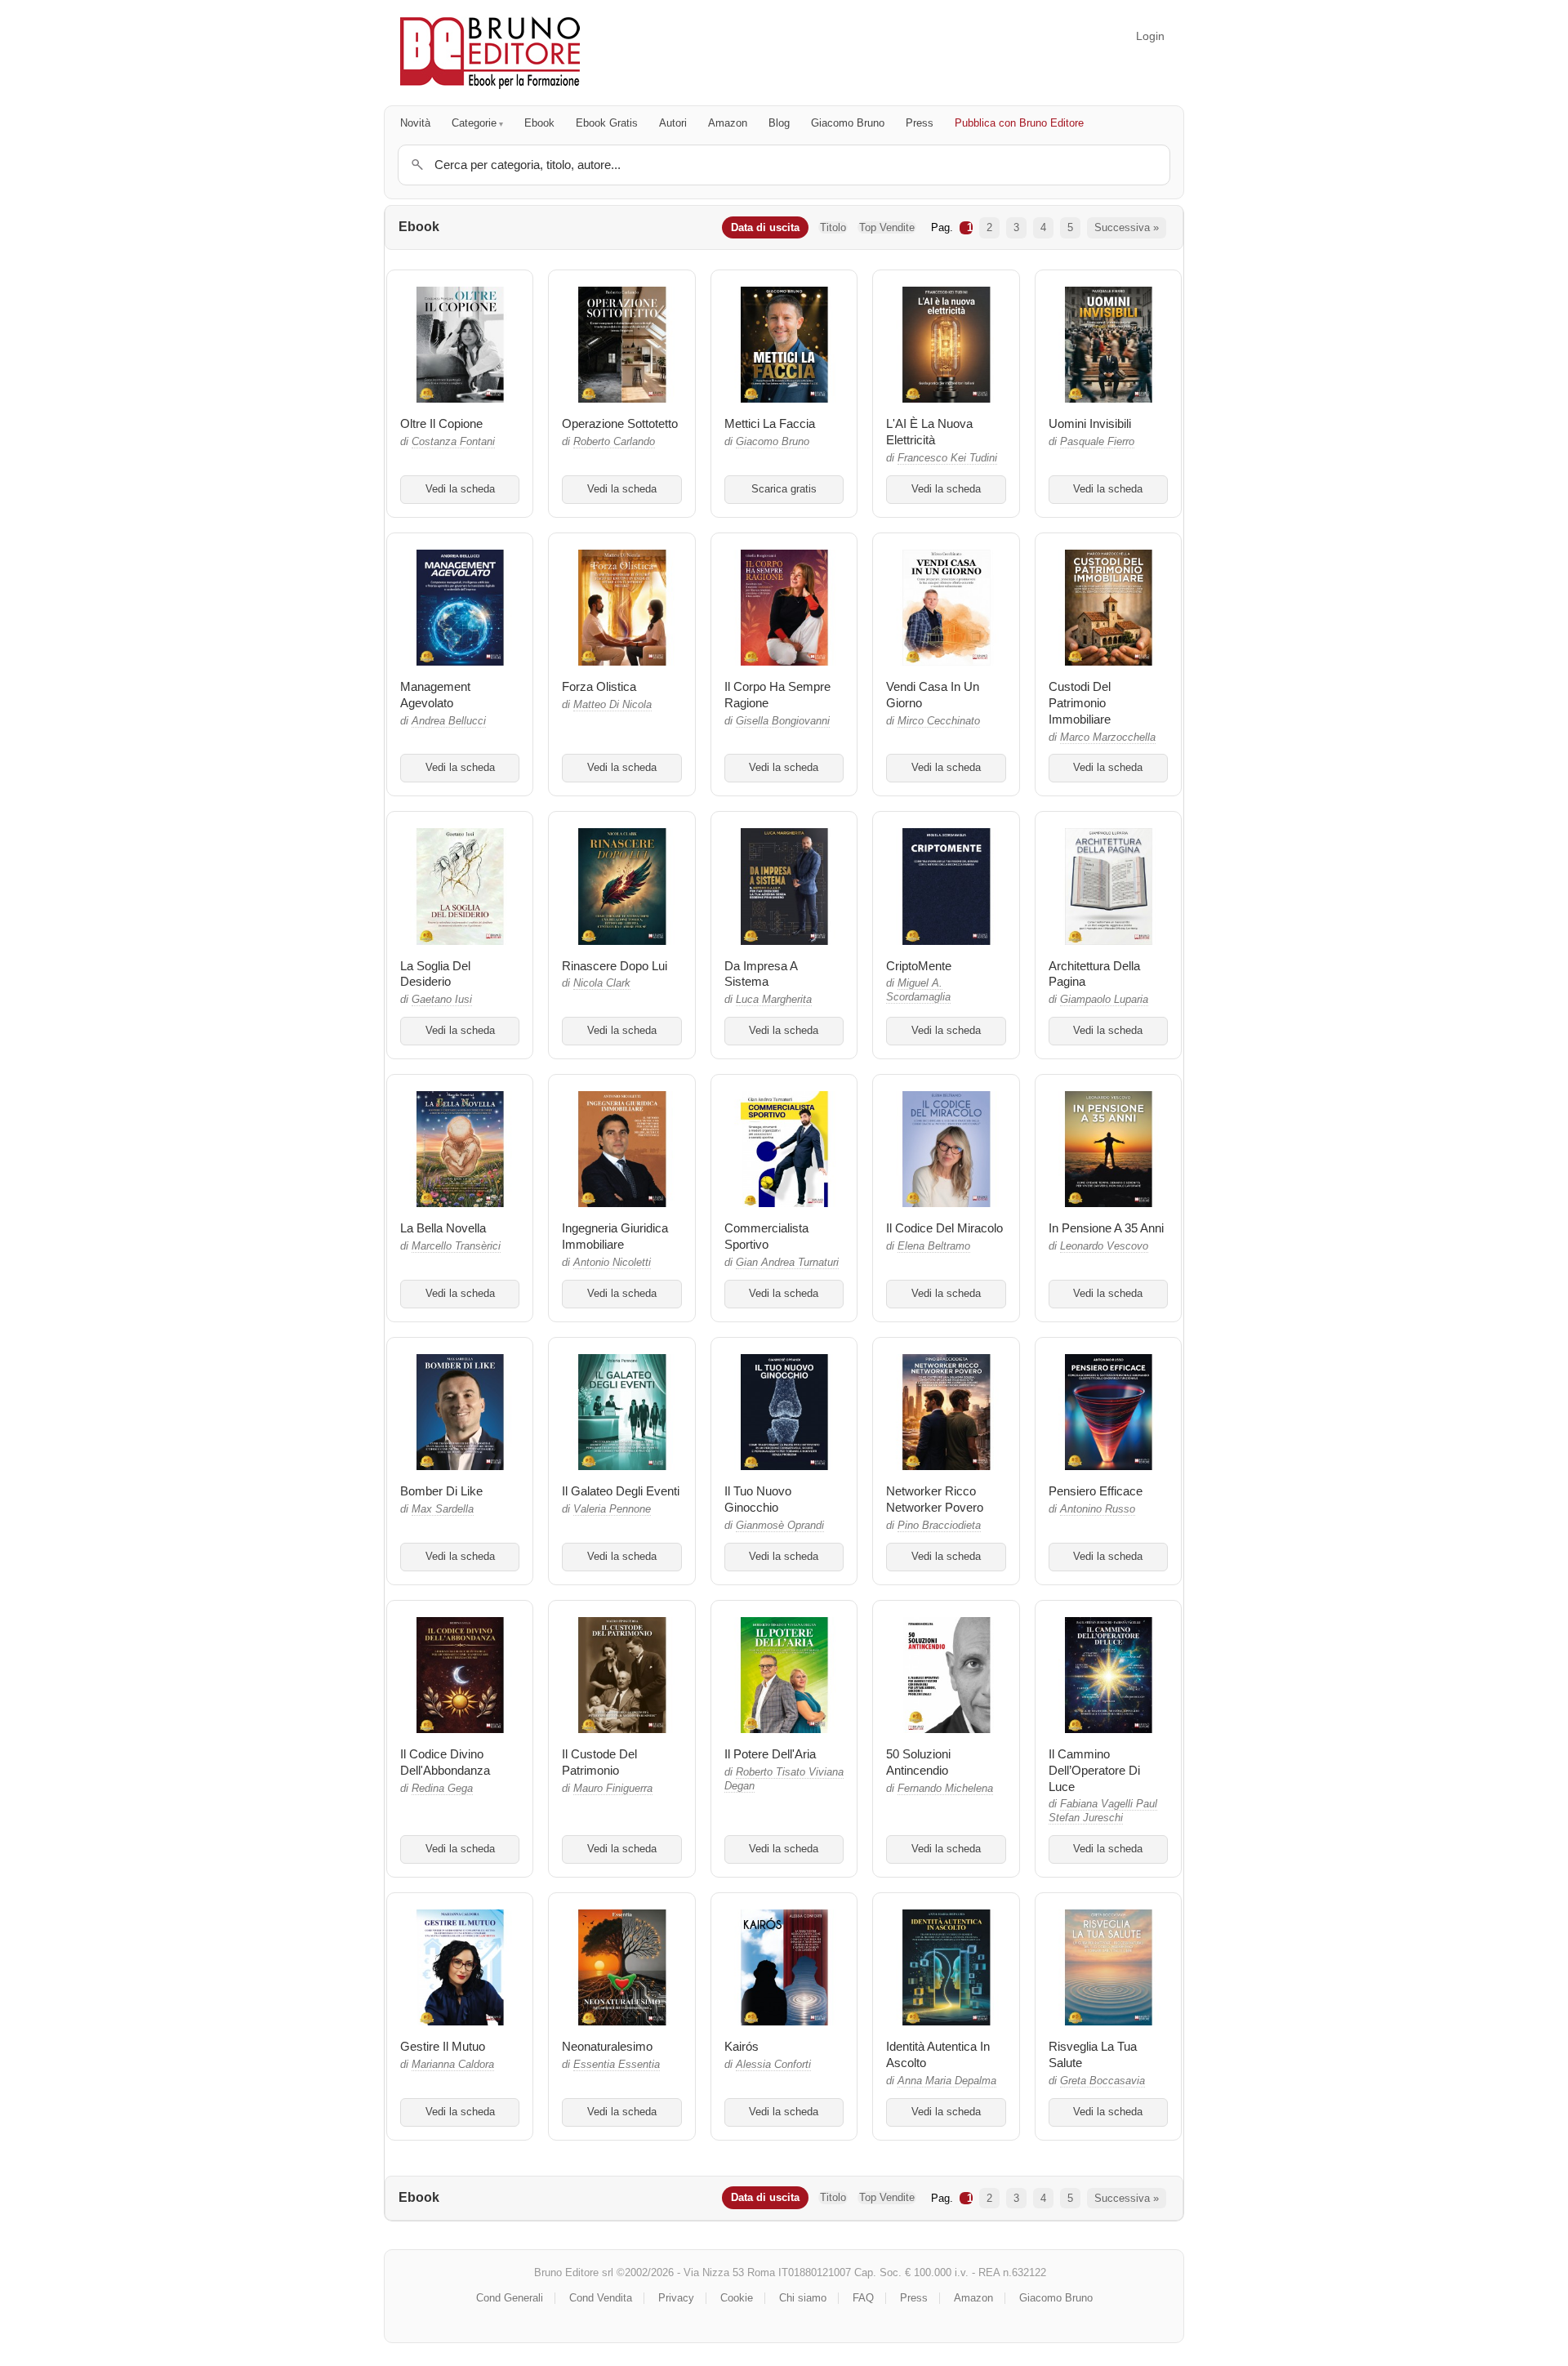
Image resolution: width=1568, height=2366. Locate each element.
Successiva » (1127, 227)
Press (920, 123)
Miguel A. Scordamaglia (918, 990)
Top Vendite (887, 227)
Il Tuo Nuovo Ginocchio (758, 1499)
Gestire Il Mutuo (443, 2046)
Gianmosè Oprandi (780, 1526)
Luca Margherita (774, 1000)
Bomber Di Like (441, 1491)
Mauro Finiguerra (613, 1789)
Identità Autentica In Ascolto (938, 2054)
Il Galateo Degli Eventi (621, 1491)
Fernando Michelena (945, 1789)
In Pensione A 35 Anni (1106, 1228)
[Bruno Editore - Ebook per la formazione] (490, 53)
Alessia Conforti (773, 2065)
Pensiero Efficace (1096, 1491)
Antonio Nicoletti (612, 1263)
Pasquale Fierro (1097, 442)
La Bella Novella (443, 1228)
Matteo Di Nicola (612, 705)
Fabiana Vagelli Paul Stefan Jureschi (1103, 1811)
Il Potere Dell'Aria (770, 1754)
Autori (673, 123)
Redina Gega (442, 1789)
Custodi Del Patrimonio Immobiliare (1080, 703)
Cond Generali (510, 2298)
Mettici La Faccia (770, 423)
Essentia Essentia (617, 2065)
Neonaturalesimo (607, 2046)
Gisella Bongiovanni (783, 721)
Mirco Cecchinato (939, 721)
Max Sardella (443, 1509)
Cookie (737, 2298)
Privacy (676, 2298)
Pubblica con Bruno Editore (1019, 123)
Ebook (539, 123)
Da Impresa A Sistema (761, 974)
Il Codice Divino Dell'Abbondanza (445, 1762)
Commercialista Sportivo (766, 1236)
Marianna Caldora (453, 2065)
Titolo (833, 227)
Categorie (474, 123)
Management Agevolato (435, 695)
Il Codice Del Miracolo (944, 1228)
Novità (415, 123)
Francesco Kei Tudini (947, 458)
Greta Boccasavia (1102, 2081)
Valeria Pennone (612, 1509)
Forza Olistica (599, 686)
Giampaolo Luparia (1104, 1000)
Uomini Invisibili (1090, 423)
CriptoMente (919, 966)
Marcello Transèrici (456, 1246)
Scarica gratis (784, 489)
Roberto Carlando (614, 442)
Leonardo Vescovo (1104, 1246)
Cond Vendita (601, 2298)
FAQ (863, 2298)
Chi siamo (803, 2298)
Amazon (728, 123)
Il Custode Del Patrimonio (599, 1762)
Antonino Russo (1098, 1509)
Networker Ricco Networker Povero (935, 1499)
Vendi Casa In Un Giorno (933, 695)
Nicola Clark (602, 983)
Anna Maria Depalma (947, 2081)
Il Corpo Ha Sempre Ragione (777, 695)
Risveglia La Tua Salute (1093, 2054)
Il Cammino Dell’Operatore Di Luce (1094, 1770)
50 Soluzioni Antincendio (918, 1762)
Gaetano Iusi (442, 1000)
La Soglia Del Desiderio (435, 974)
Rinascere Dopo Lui (615, 966)
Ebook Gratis (607, 123)
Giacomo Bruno (848, 123)
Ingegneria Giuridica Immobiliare (615, 1236)
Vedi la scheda (460, 489)
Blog (779, 123)
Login (1150, 36)
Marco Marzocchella (1108, 737)
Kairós (742, 2046)
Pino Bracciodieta (939, 1526)
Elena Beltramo (934, 1246)
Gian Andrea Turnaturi (787, 1263)
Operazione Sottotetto (620, 423)
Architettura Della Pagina (1094, 974)
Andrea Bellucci (449, 721)
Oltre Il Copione (441, 423)
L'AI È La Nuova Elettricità (929, 432)
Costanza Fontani (453, 442)
